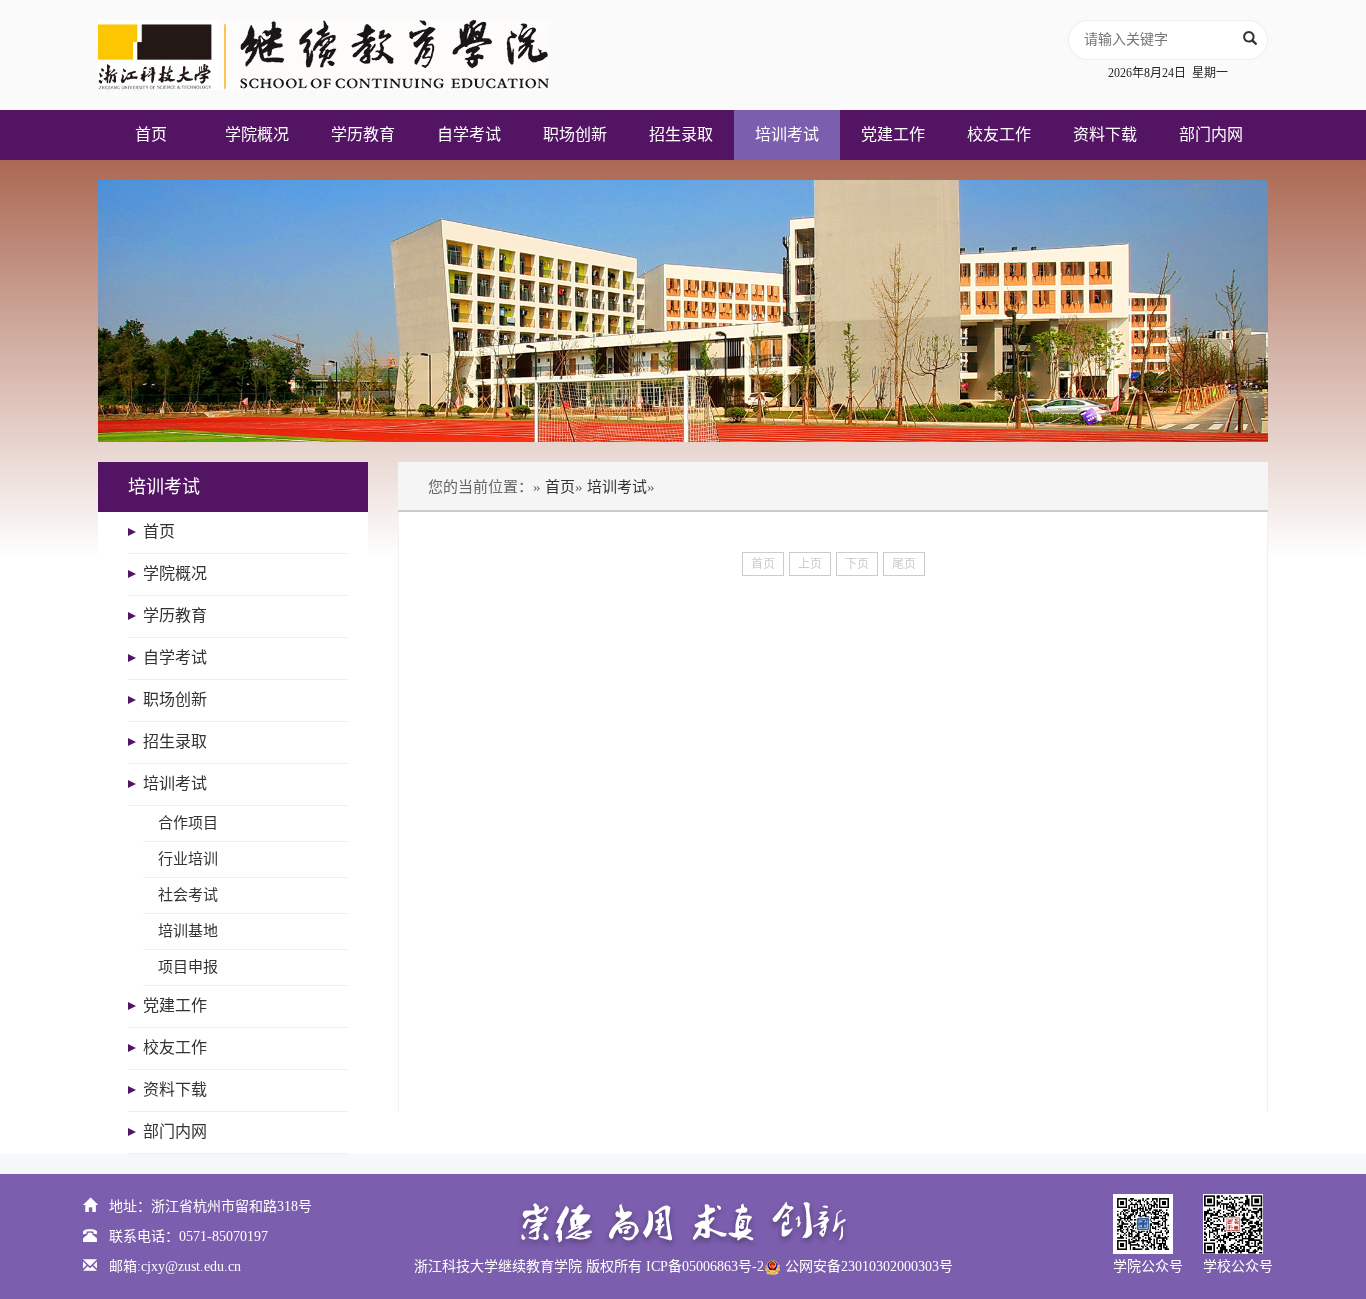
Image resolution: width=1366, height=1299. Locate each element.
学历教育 (363, 134)
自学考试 (469, 134)
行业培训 (188, 859)
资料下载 (1105, 134)
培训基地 (188, 931)
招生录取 (681, 134)
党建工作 (893, 134)
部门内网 (1211, 134)
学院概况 (257, 134)
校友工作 (999, 134)
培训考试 (787, 134)
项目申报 (188, 967)
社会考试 (188, 895)
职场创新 (575, 134)
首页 (151, 134)
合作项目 (188, 823)
